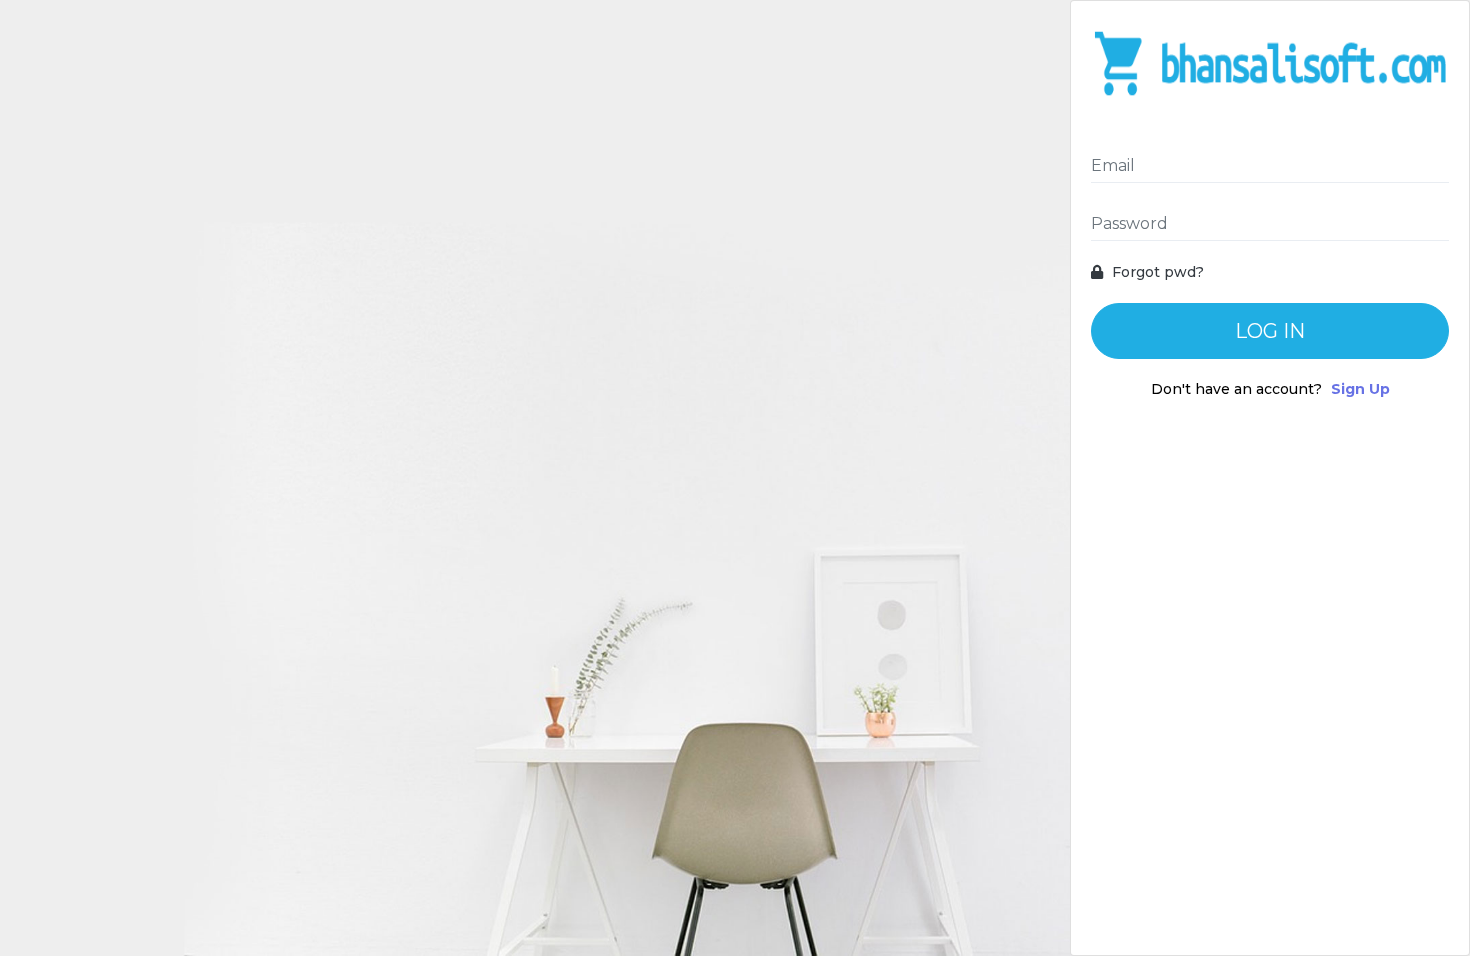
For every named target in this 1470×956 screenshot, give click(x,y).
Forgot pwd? (1156, 272)
